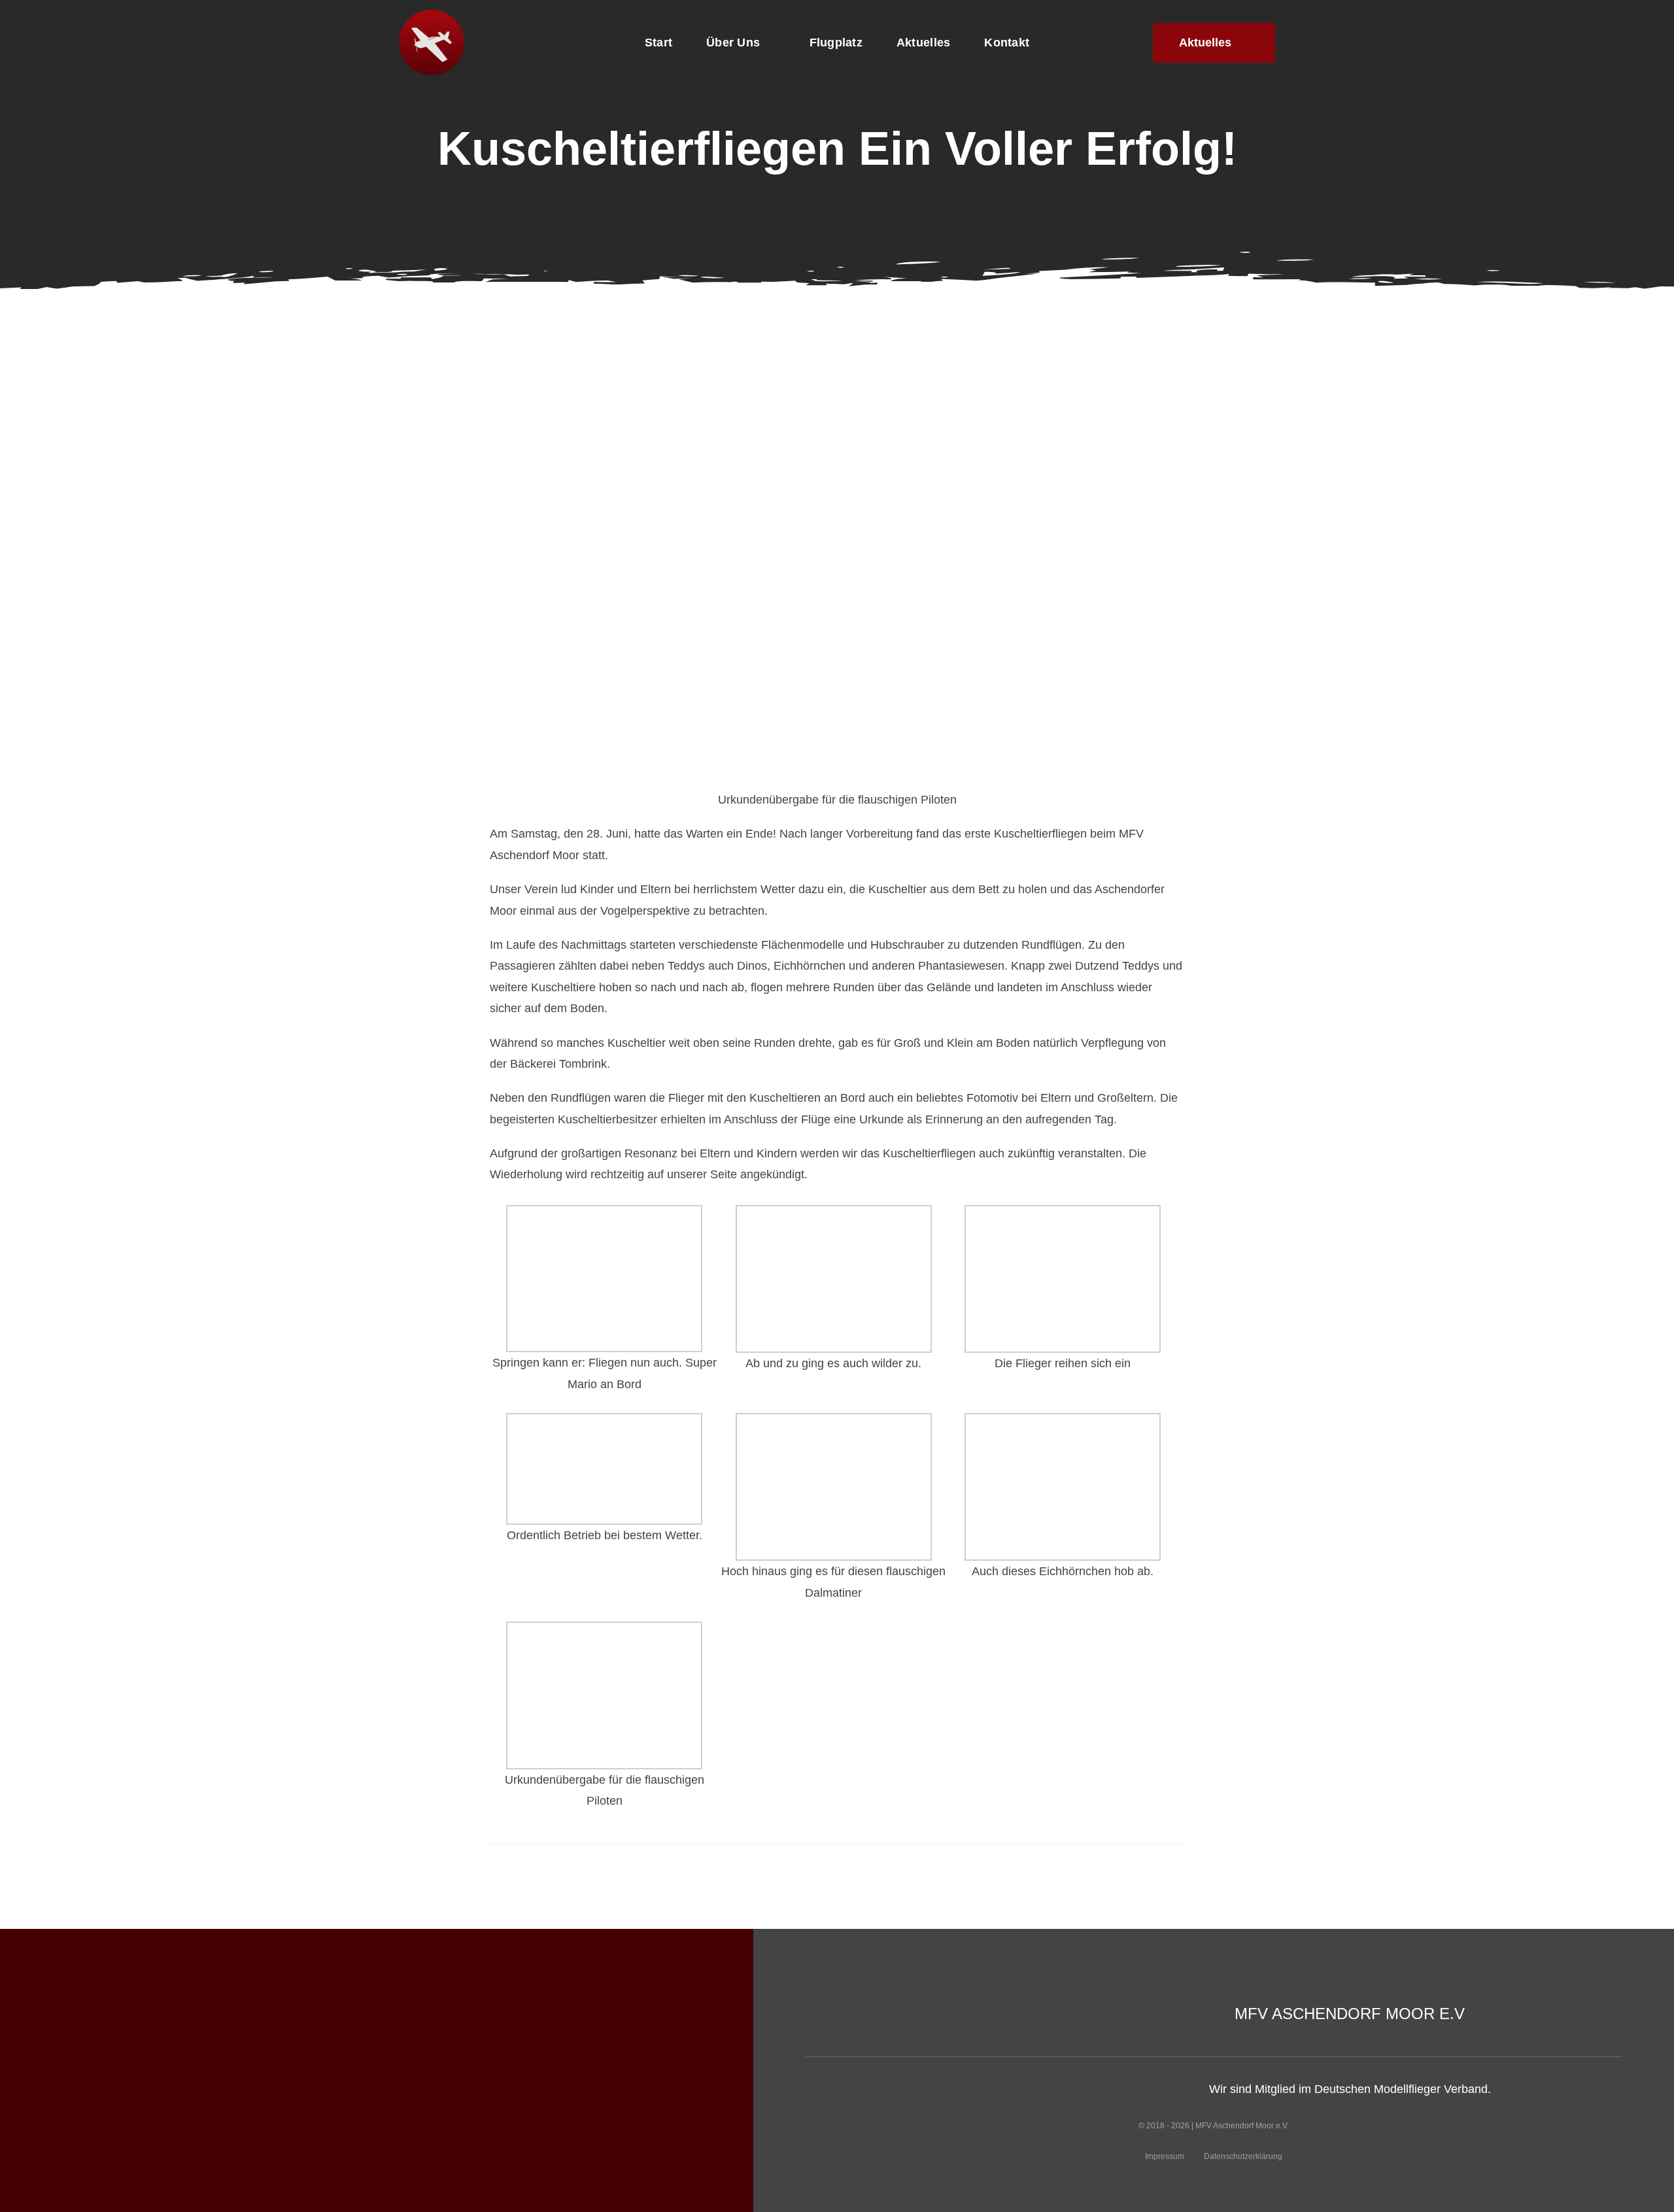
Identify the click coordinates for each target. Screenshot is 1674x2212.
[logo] (432, 16)
